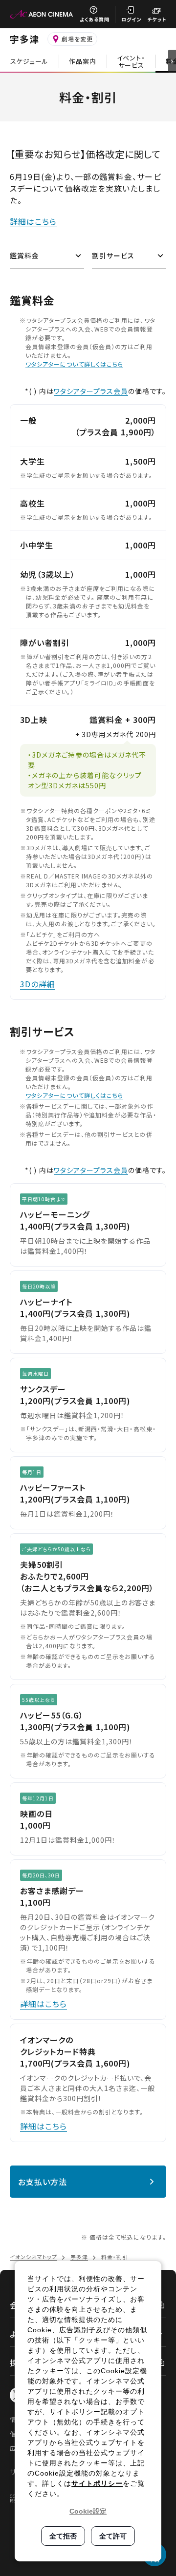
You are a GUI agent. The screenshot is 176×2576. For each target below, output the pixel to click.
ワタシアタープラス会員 (91, 391)
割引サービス (113, 255)
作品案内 (83, 61)
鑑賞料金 (24, 255)
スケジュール (29, 61)
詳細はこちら (33, 221)
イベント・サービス (131, 61)
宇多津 (24, 39)
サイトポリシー (97, 2483)
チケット (157, 19)
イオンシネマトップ (33, 2257)
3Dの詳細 (38, 984)
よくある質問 (95, 19)
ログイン (131, 19)
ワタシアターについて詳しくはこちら (74, 364)
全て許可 (113, 2536)
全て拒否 (63, 2536)
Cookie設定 (88, 2511)
